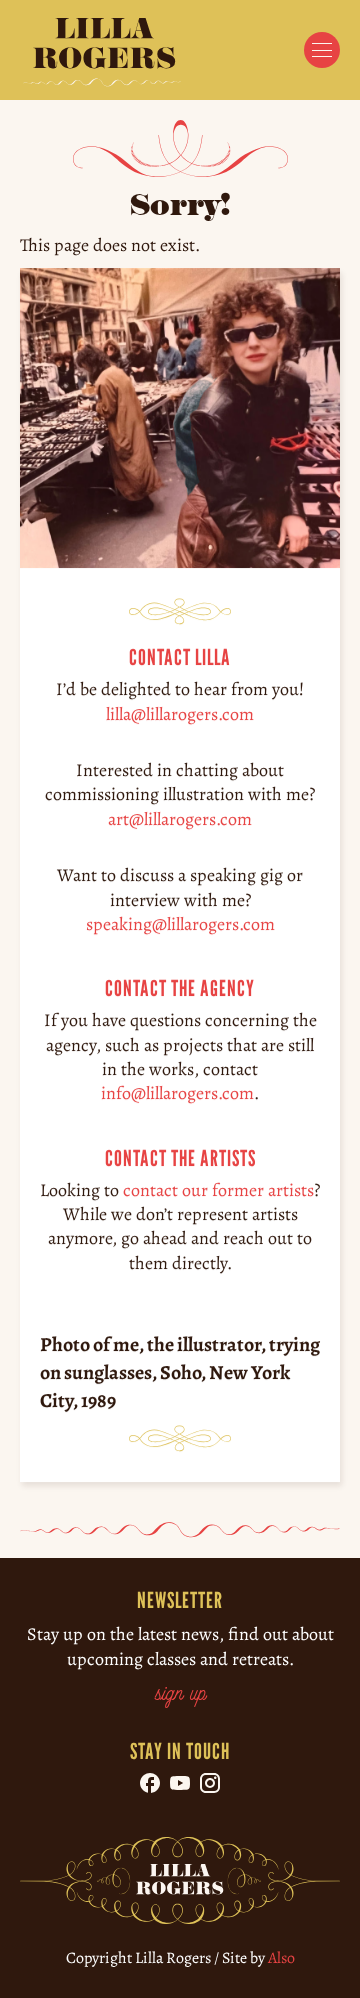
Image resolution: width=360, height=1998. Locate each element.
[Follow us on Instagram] (210, 1783)
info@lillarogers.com (177, 1093)
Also (281, 1958)
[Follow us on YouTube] (180, 1783)
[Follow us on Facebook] (150, 1783)
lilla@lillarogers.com (180, 713)
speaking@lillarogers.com (180, 924)
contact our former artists (218, 1189)
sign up (180, 1695)
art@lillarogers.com (180, 818)
